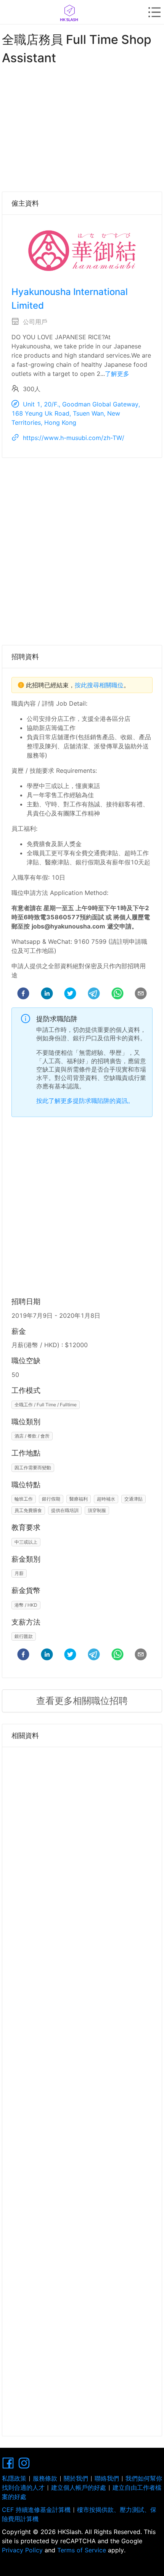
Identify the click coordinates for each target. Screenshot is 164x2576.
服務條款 (45, 2478)
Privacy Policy (23, 2550)
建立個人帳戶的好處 (79, 2487)
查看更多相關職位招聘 (82, 1701)
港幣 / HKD (26, 1605)
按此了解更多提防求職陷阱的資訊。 (85, 1101)
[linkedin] (47, 995)
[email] (141, 995)
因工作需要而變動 (33, 1468)
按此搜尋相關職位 (99, 685)
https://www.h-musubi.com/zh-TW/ (74, 438)
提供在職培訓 (65, 1510)
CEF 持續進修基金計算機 (36, 2510)
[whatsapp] (117, 995)
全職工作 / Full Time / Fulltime (46, 1405)
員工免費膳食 (28, 1510)
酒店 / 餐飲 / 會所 (32, 1436)
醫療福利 (79, 1499)
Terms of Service (82, 2550)
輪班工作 (24, 1499)
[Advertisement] (82, 127)
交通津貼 (133, 1499)
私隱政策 (14, 2478)
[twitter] (70, 995)
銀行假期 (51, 1499)
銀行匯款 (24, 1636)
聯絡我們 (107, 2478)
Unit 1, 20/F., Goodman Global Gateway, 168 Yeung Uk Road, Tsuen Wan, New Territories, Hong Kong (76, 413)
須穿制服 (97, 1510)
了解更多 (117, 374)
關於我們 (76, 2478)
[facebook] (23, 995)
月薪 (19, 1573)
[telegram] (94, 995)
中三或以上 (26, 1542)
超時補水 (106, 1499)
